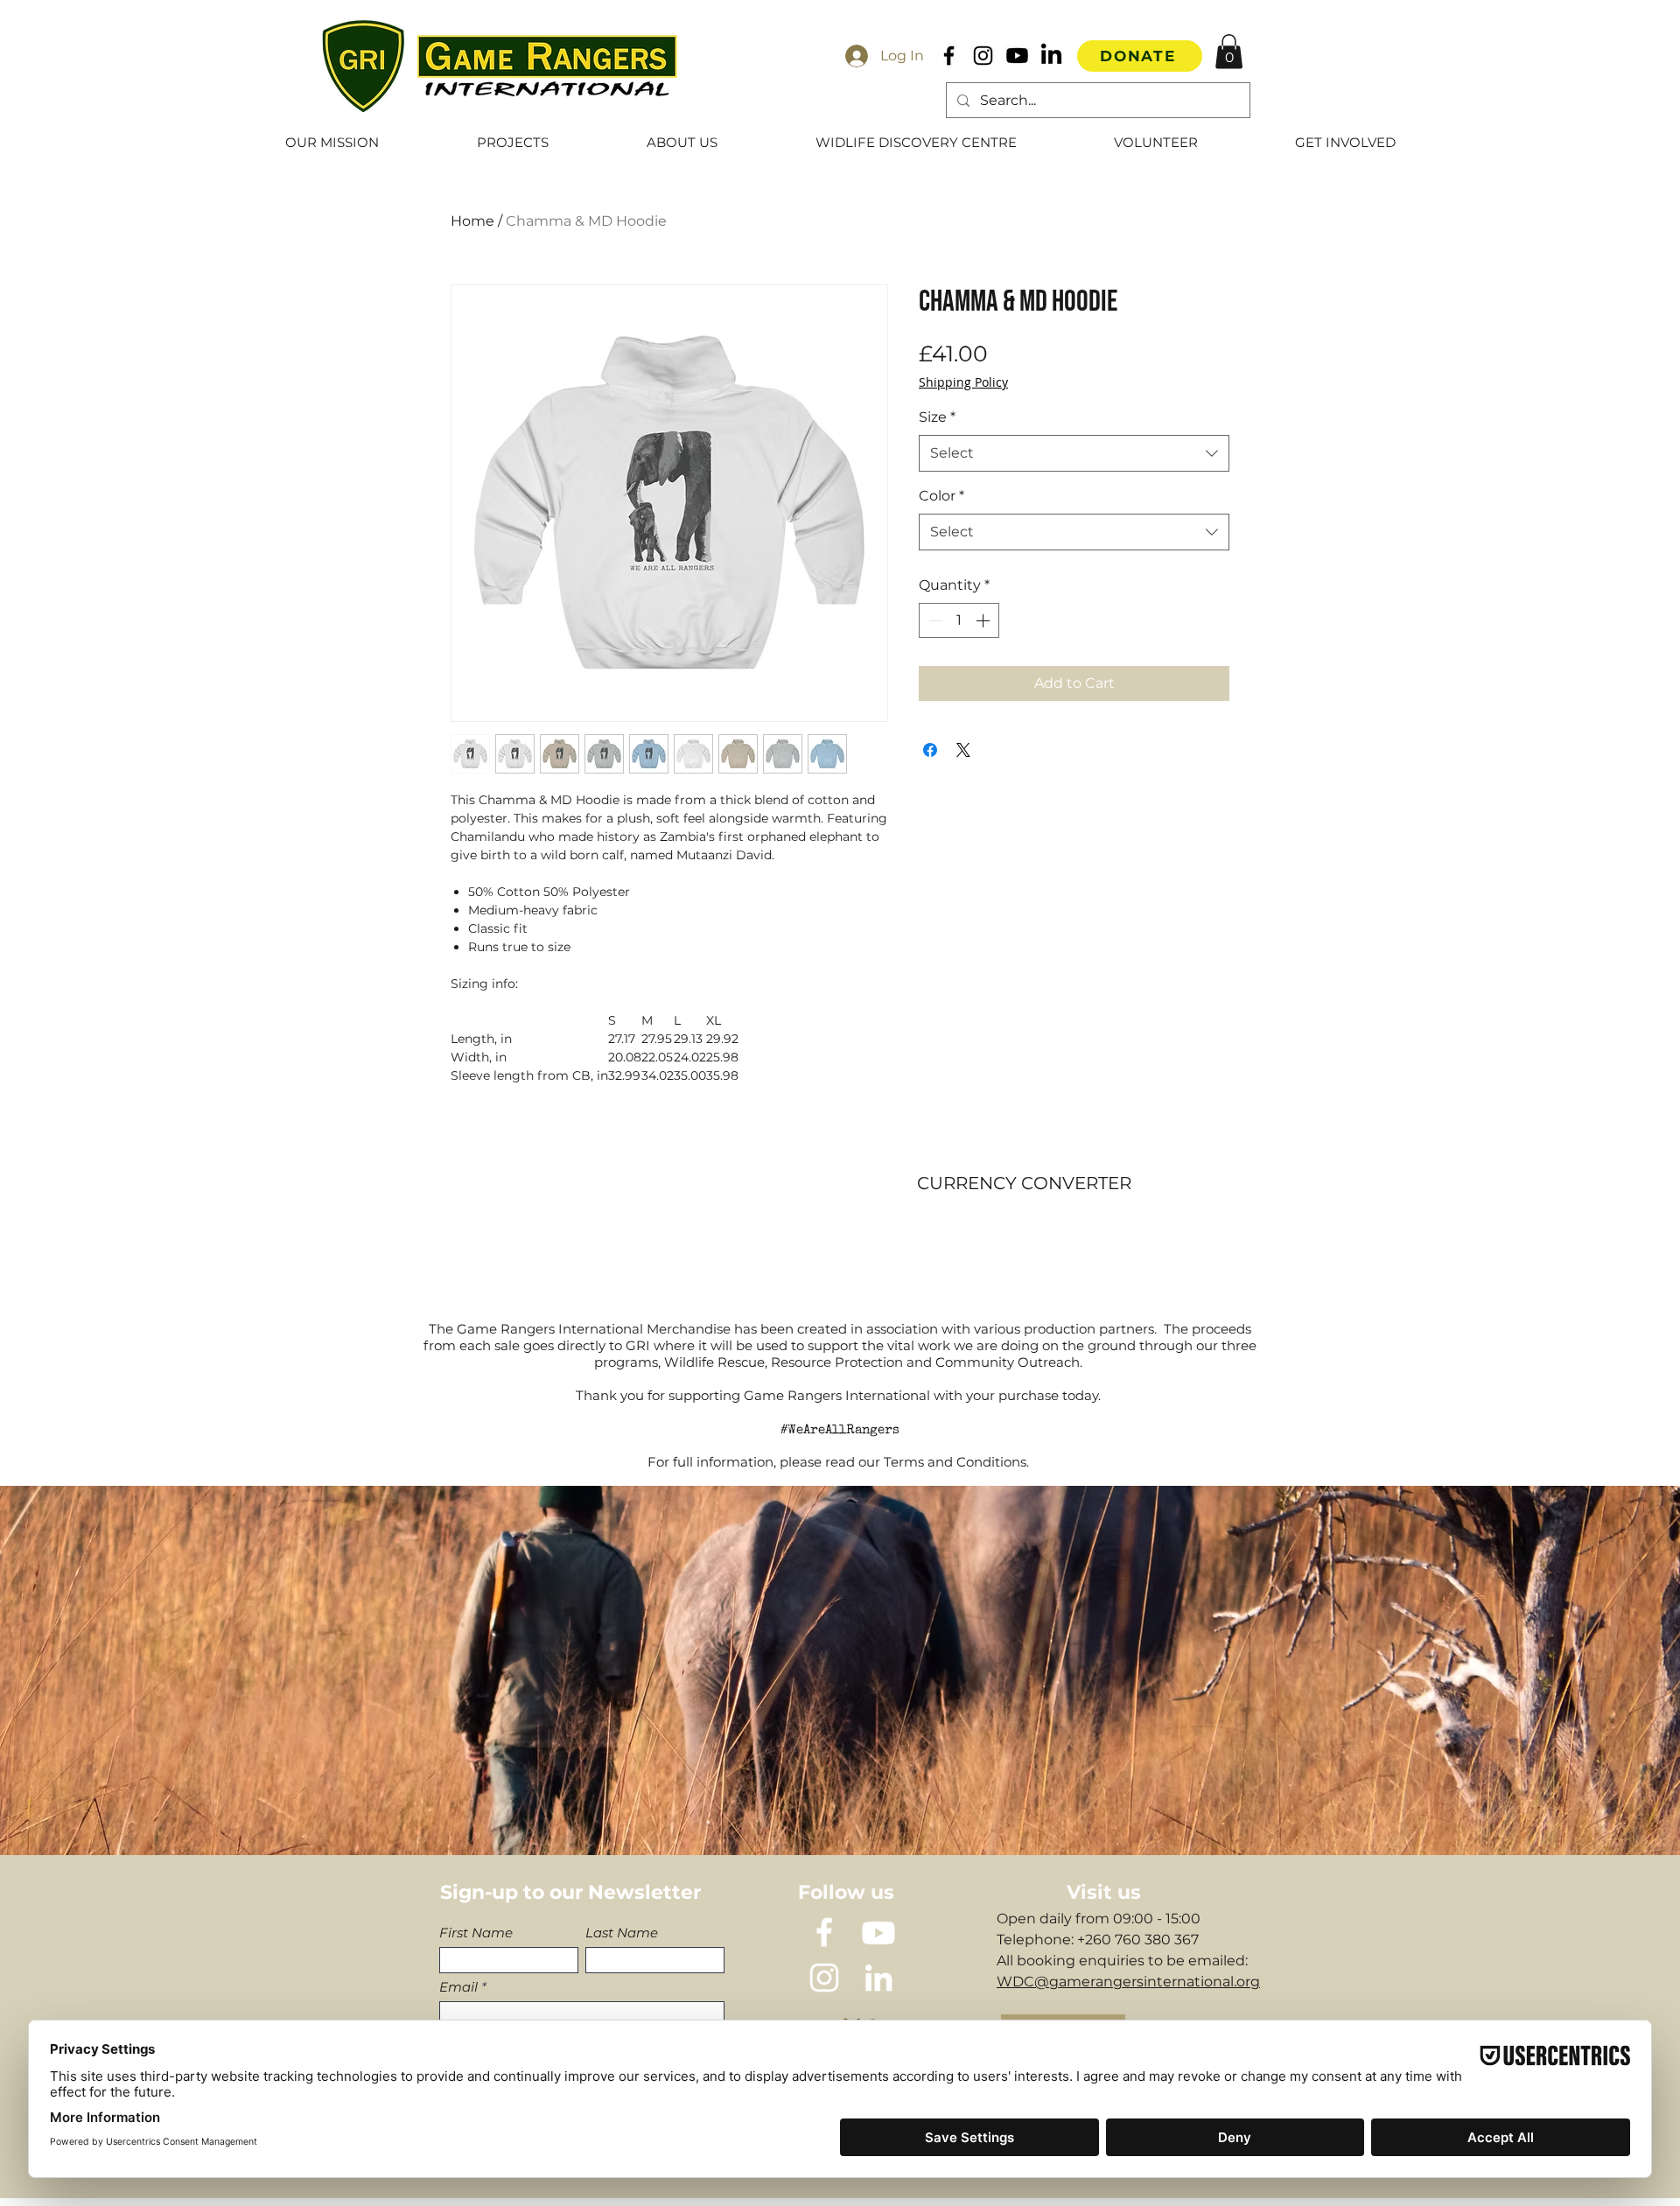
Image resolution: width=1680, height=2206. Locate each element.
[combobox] (1074, 453)
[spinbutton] (959, 620)
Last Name (622, 1933)
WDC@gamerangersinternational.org (1128, 1982)
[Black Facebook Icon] (949, 56)
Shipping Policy (963, 382)
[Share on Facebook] (930, 750)
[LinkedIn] (1051, 56)
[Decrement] (934, 620)
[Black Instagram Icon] (983, 56)
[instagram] (824, 1978)
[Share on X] (963, 750)
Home (472, 221)
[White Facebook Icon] (824, 1932)
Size (937, 417)
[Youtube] (1017, 56)
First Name (476, 1933)
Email (458, 1987)
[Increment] (984, 620)
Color (941, 496)
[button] (1229, 51)
